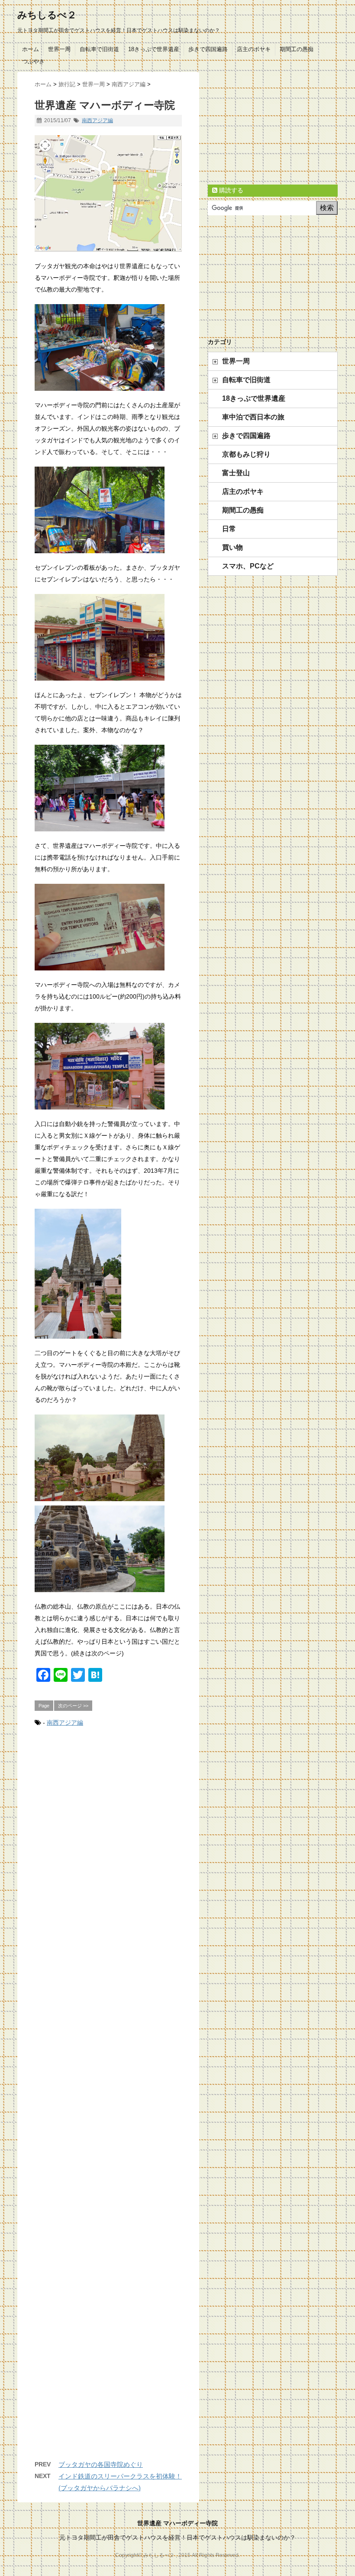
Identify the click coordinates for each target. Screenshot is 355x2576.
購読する (230, 190)
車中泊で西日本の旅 (253, 417)
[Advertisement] (108, 2102)
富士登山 (236, 473)
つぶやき (33, 61)
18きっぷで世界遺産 (154, 49)
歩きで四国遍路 (208, 49)
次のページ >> (73, 1706)
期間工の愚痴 (297, 49)
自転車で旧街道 (99, 49)
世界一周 (59, 49)
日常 (229, 529)
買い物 (232, 547)
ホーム (31, 49)
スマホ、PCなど (248, 566)
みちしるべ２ (47, 15)
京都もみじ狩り (246, 454)
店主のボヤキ (254, 49)
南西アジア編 (97, 120)
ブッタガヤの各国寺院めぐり (101, 2464)
